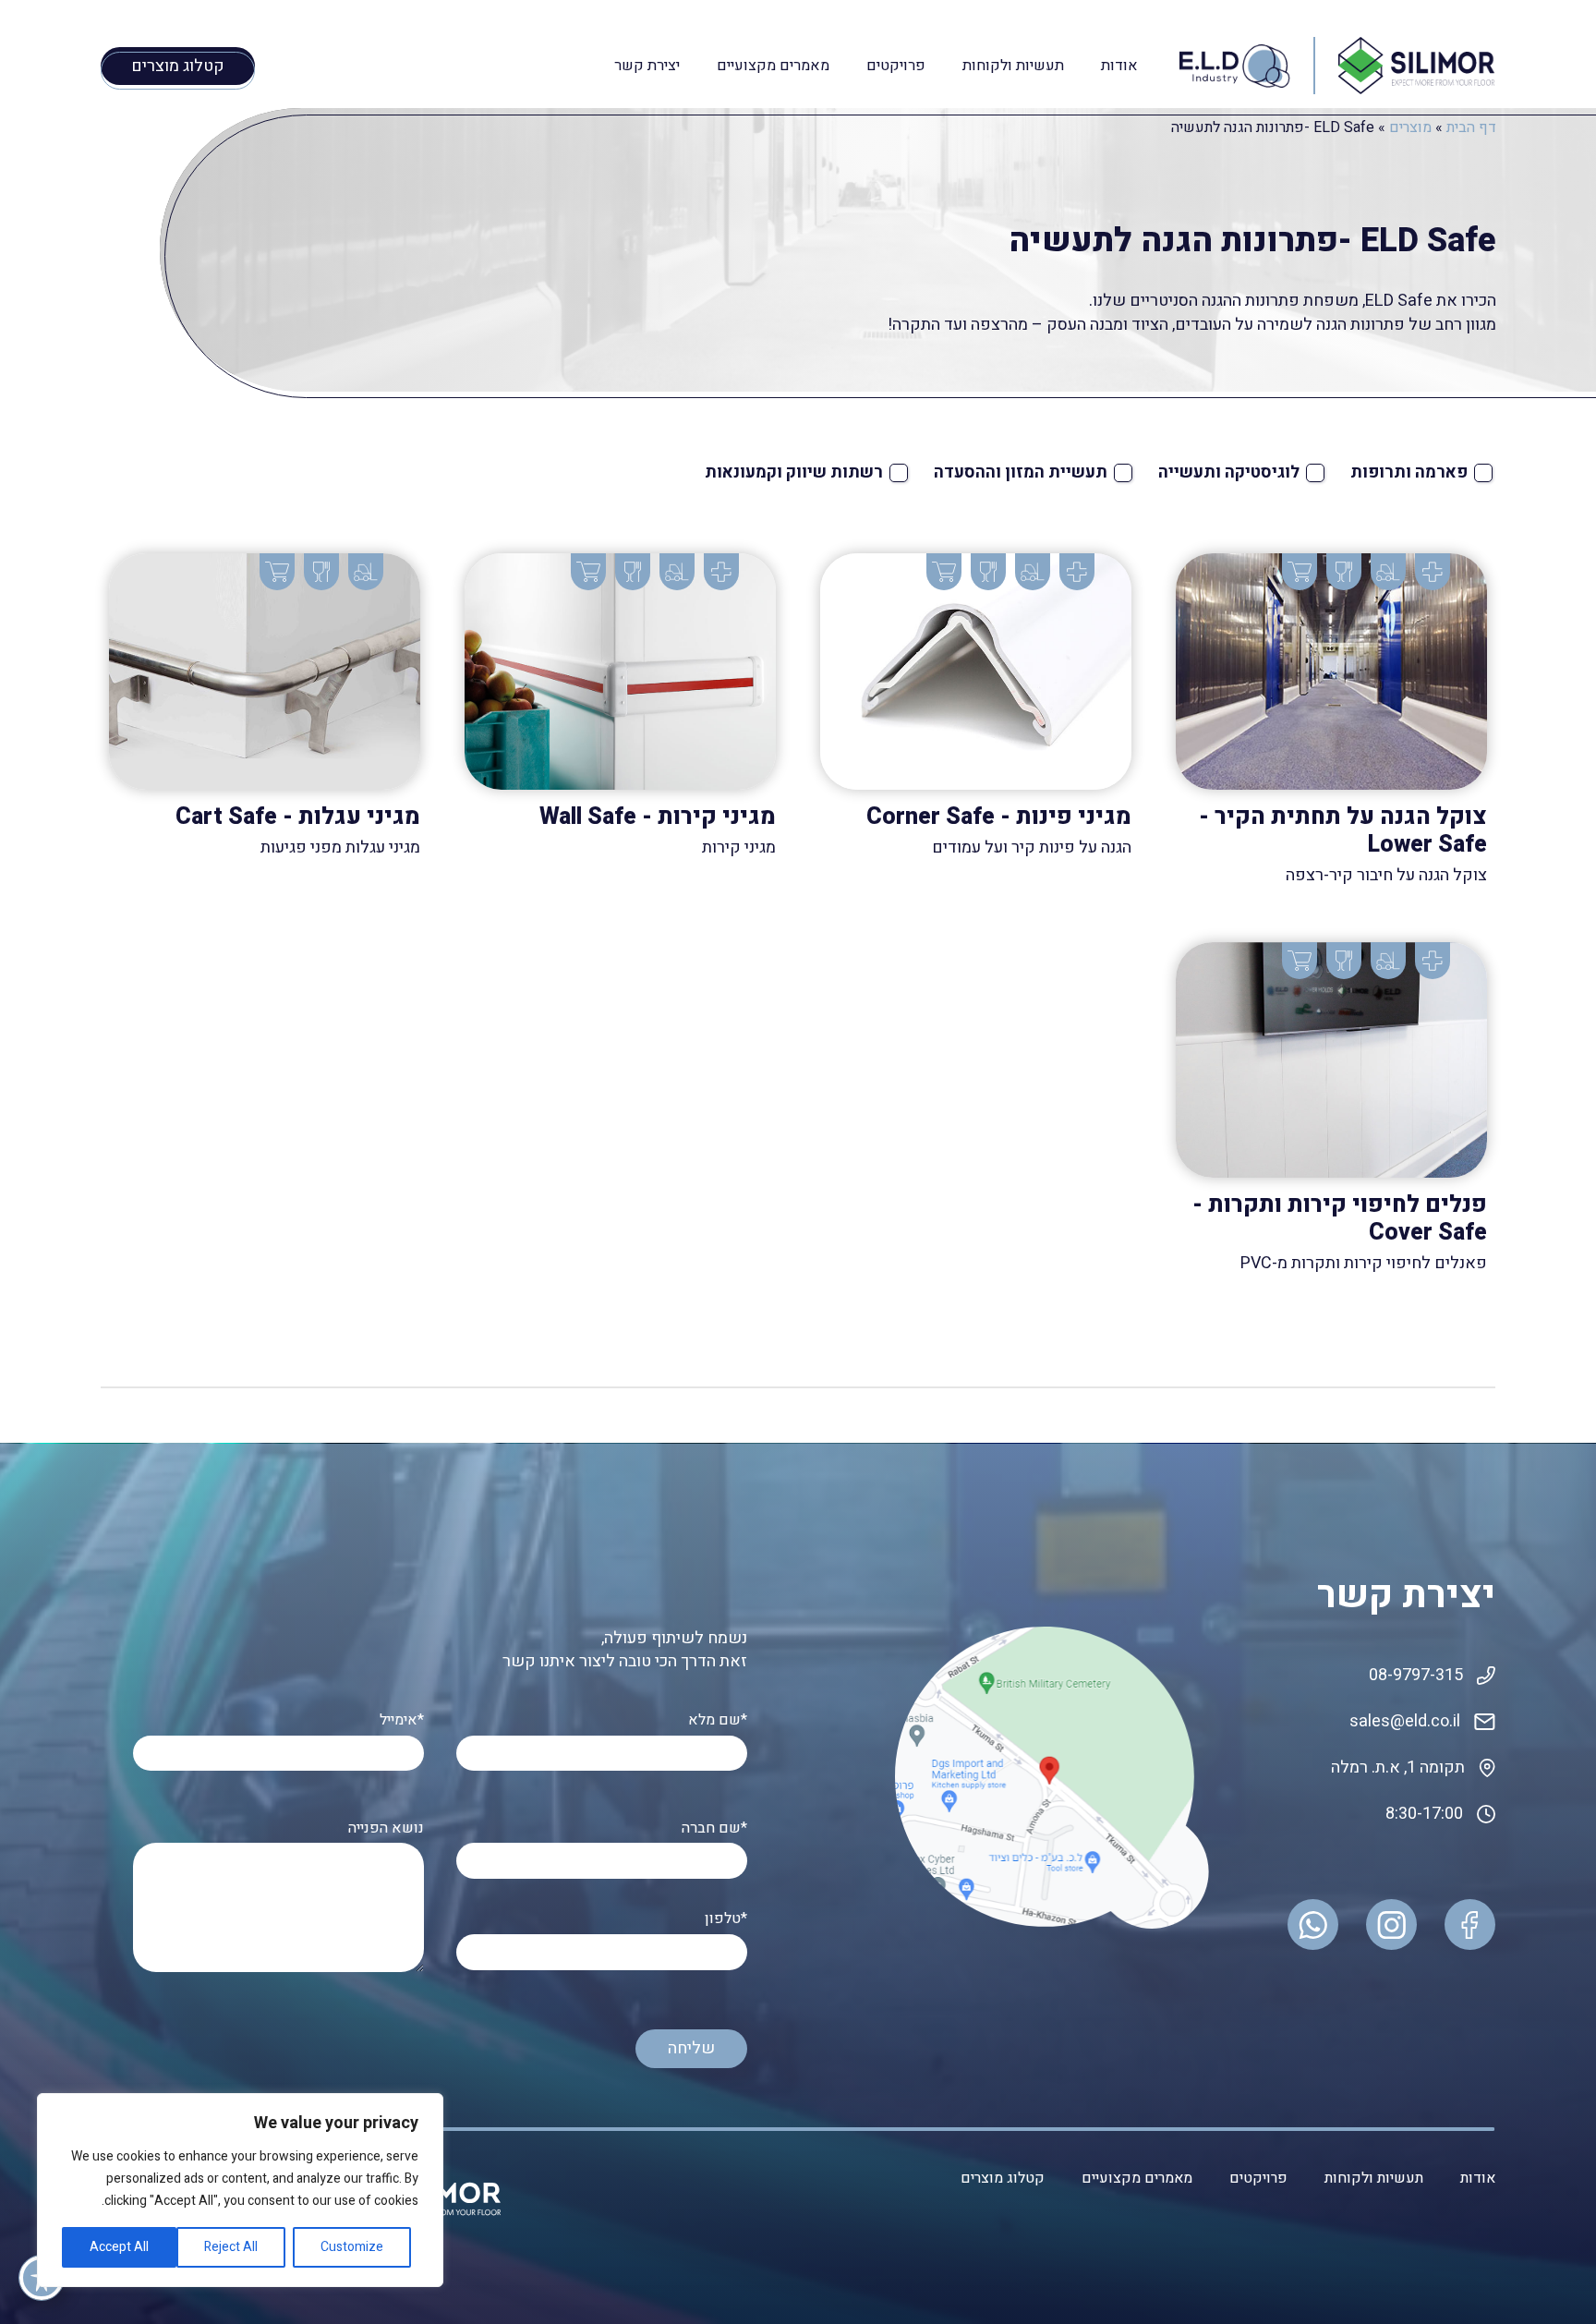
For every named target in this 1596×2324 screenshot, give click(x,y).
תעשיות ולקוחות (1013, 66)
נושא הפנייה (386, 1828)
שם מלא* (718, 1720)
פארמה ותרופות (1409, 472)
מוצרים (1410, 127)
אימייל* (402, 1720)
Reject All (231, 2247)
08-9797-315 (1416, 1675)
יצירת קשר (647, 66)
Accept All (119, 2247)
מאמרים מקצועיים (773, 66)
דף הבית (1471, 127)
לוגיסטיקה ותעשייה (1229, 472)
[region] (240, 2190)
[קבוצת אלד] (1417, 65)
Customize (352, 2247)
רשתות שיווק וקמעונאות (794, 472)
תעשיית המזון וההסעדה (1021, 472)
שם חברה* (714, 1828)
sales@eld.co (1399, 1721)
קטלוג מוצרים (1003, 2178)
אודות (1119, 66)
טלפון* (726, 1919)
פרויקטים (896, 66)
